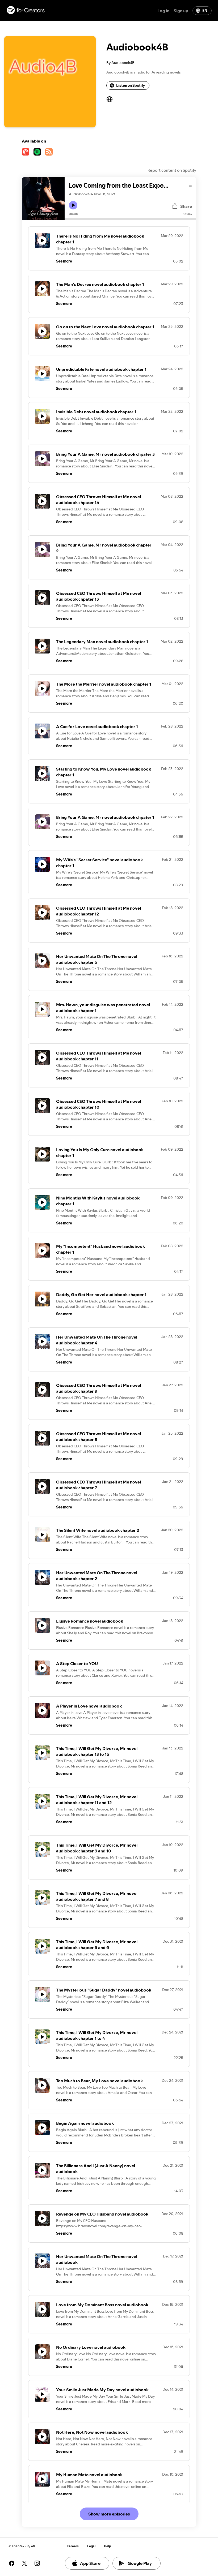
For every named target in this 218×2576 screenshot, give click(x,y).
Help (108, 2546)
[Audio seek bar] (130, 219)
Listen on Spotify (131, 85)
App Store (90, 2563)
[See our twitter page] (24, 2563)
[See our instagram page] (37, 2563)
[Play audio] (191, 185)
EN (205, 11)
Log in (163, 11)
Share (186, 206)
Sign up (181, 11)
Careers (73, 2546)
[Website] (110, 99)
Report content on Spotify (172, 170)
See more (64, 261)
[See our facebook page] (12, 2563)
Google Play (140, 2563)
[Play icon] (73, 205)
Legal (91, 2546)
